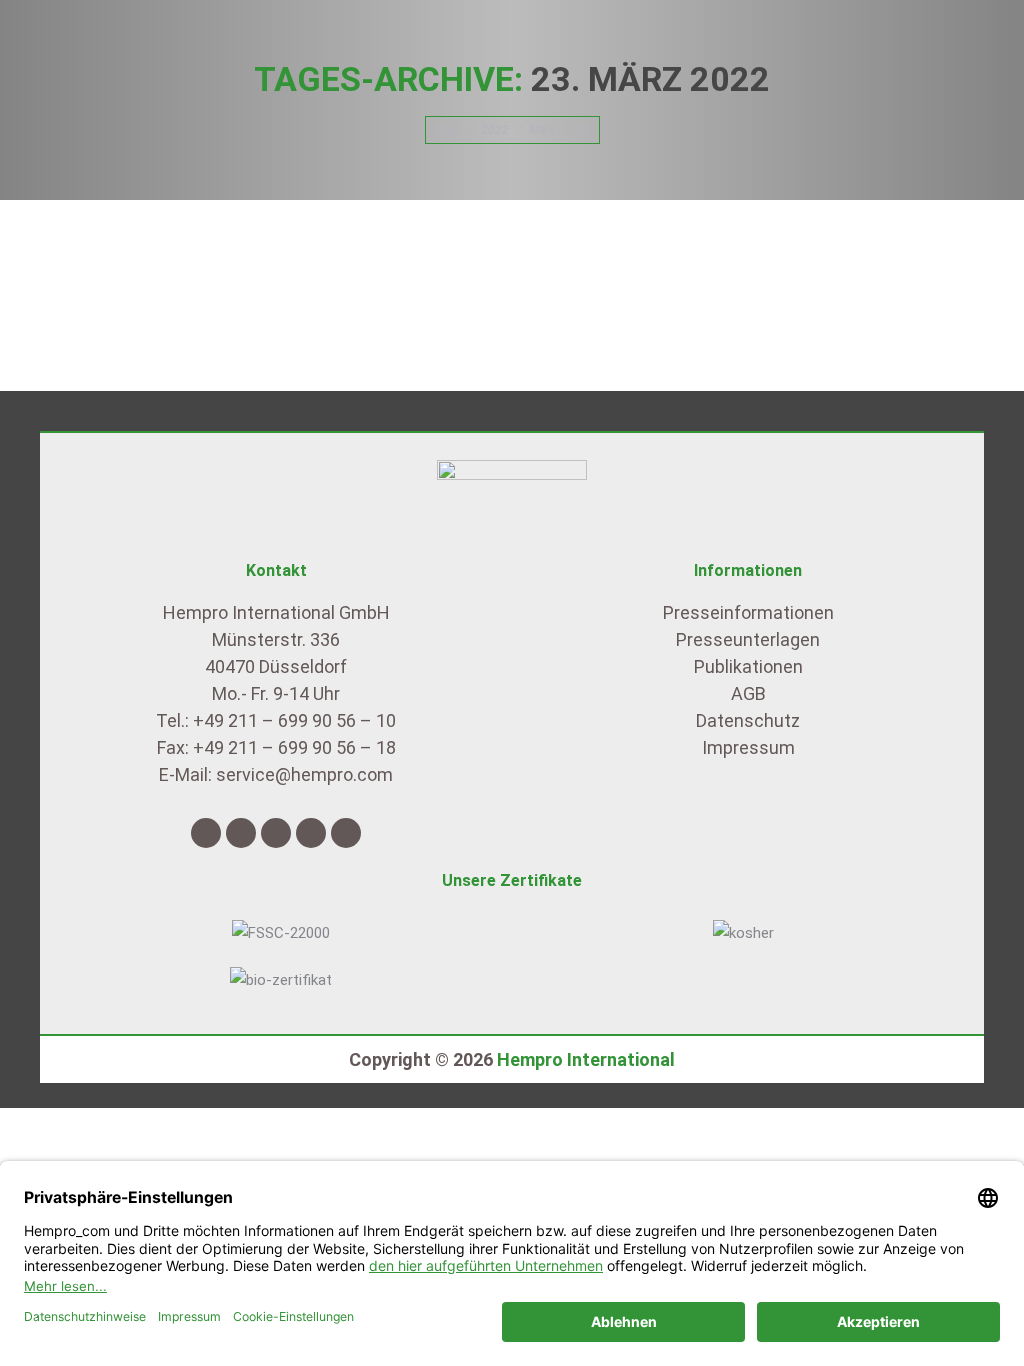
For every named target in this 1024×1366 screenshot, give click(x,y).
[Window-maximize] (346, 833)
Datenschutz (748, 720)
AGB (748, 693)
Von (212, 251)
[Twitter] (241, 833)
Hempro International (586, 1059)
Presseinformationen (110, 251)
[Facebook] (206, 833)
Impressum (748, 747)
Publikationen (748, 666)
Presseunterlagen (748, 639)
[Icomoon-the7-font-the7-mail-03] (311, 833)
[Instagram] (276, 833)
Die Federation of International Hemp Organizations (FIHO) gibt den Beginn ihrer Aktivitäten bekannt (509, 215)
